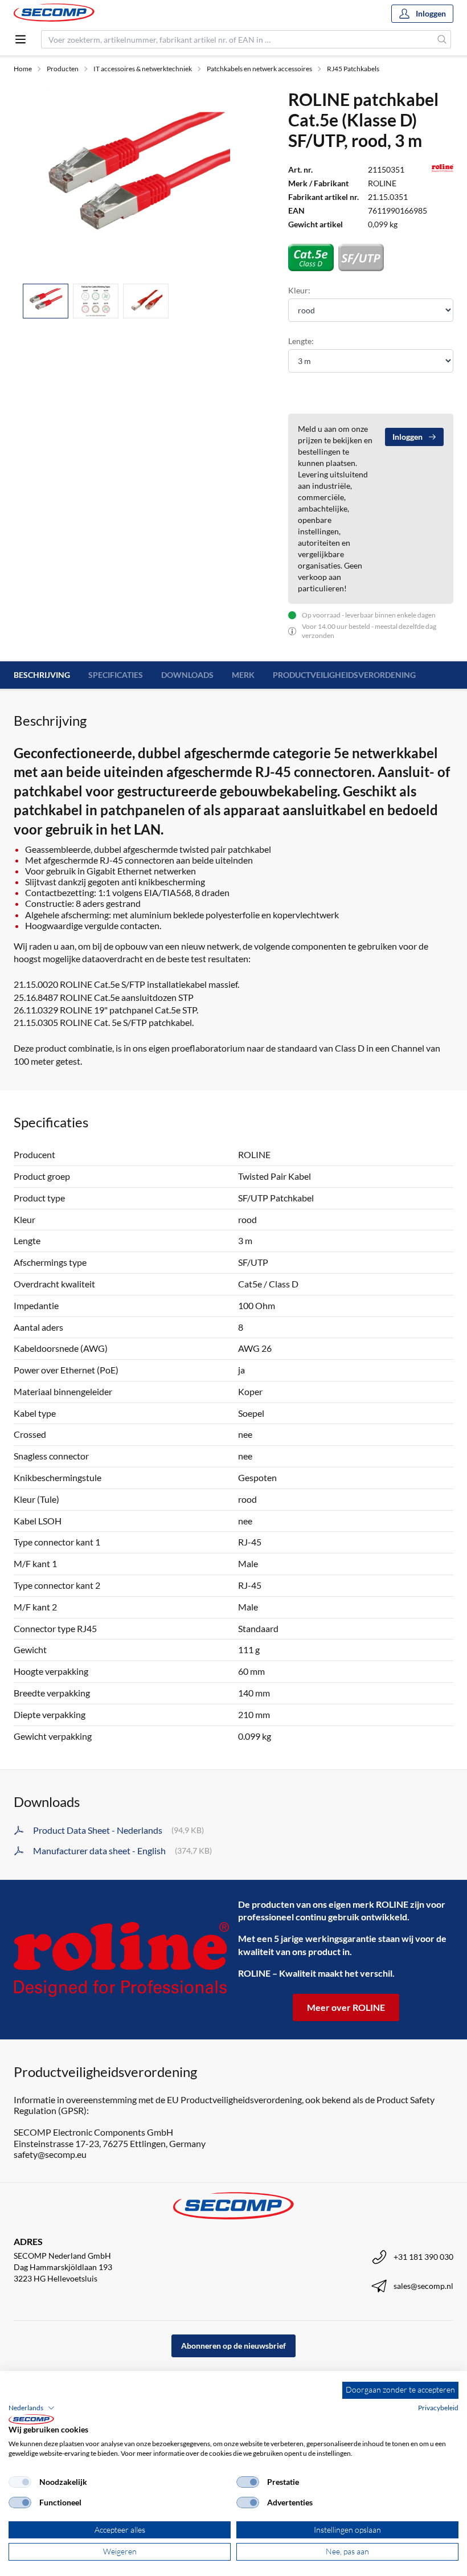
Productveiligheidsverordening (344, 675)
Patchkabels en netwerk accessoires (259, 69)
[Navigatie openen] (21, 39)
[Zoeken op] (442, 39)
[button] (32, 2408)
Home (23, 69)
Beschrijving (42, 675)
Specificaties (116, 675)
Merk (243, 675)
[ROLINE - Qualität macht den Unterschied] (121, 1959)
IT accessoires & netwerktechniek (143, 69)
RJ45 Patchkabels (353, 69)
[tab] (46, 301)
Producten (63, 69)
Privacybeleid (438, 2408)
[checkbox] (20, 2482)
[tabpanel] (137, 182)
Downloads (187, 675)
